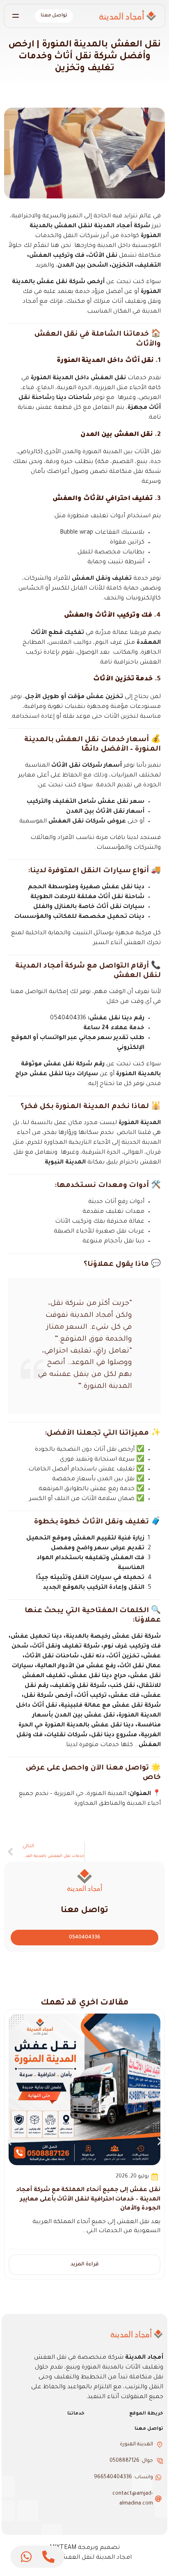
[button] (9, 2142)
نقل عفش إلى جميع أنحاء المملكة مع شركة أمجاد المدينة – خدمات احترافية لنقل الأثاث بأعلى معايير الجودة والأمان (88, 2199)
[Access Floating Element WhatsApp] (26, 2557)
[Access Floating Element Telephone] (48, 2557)
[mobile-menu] (19, 16)
